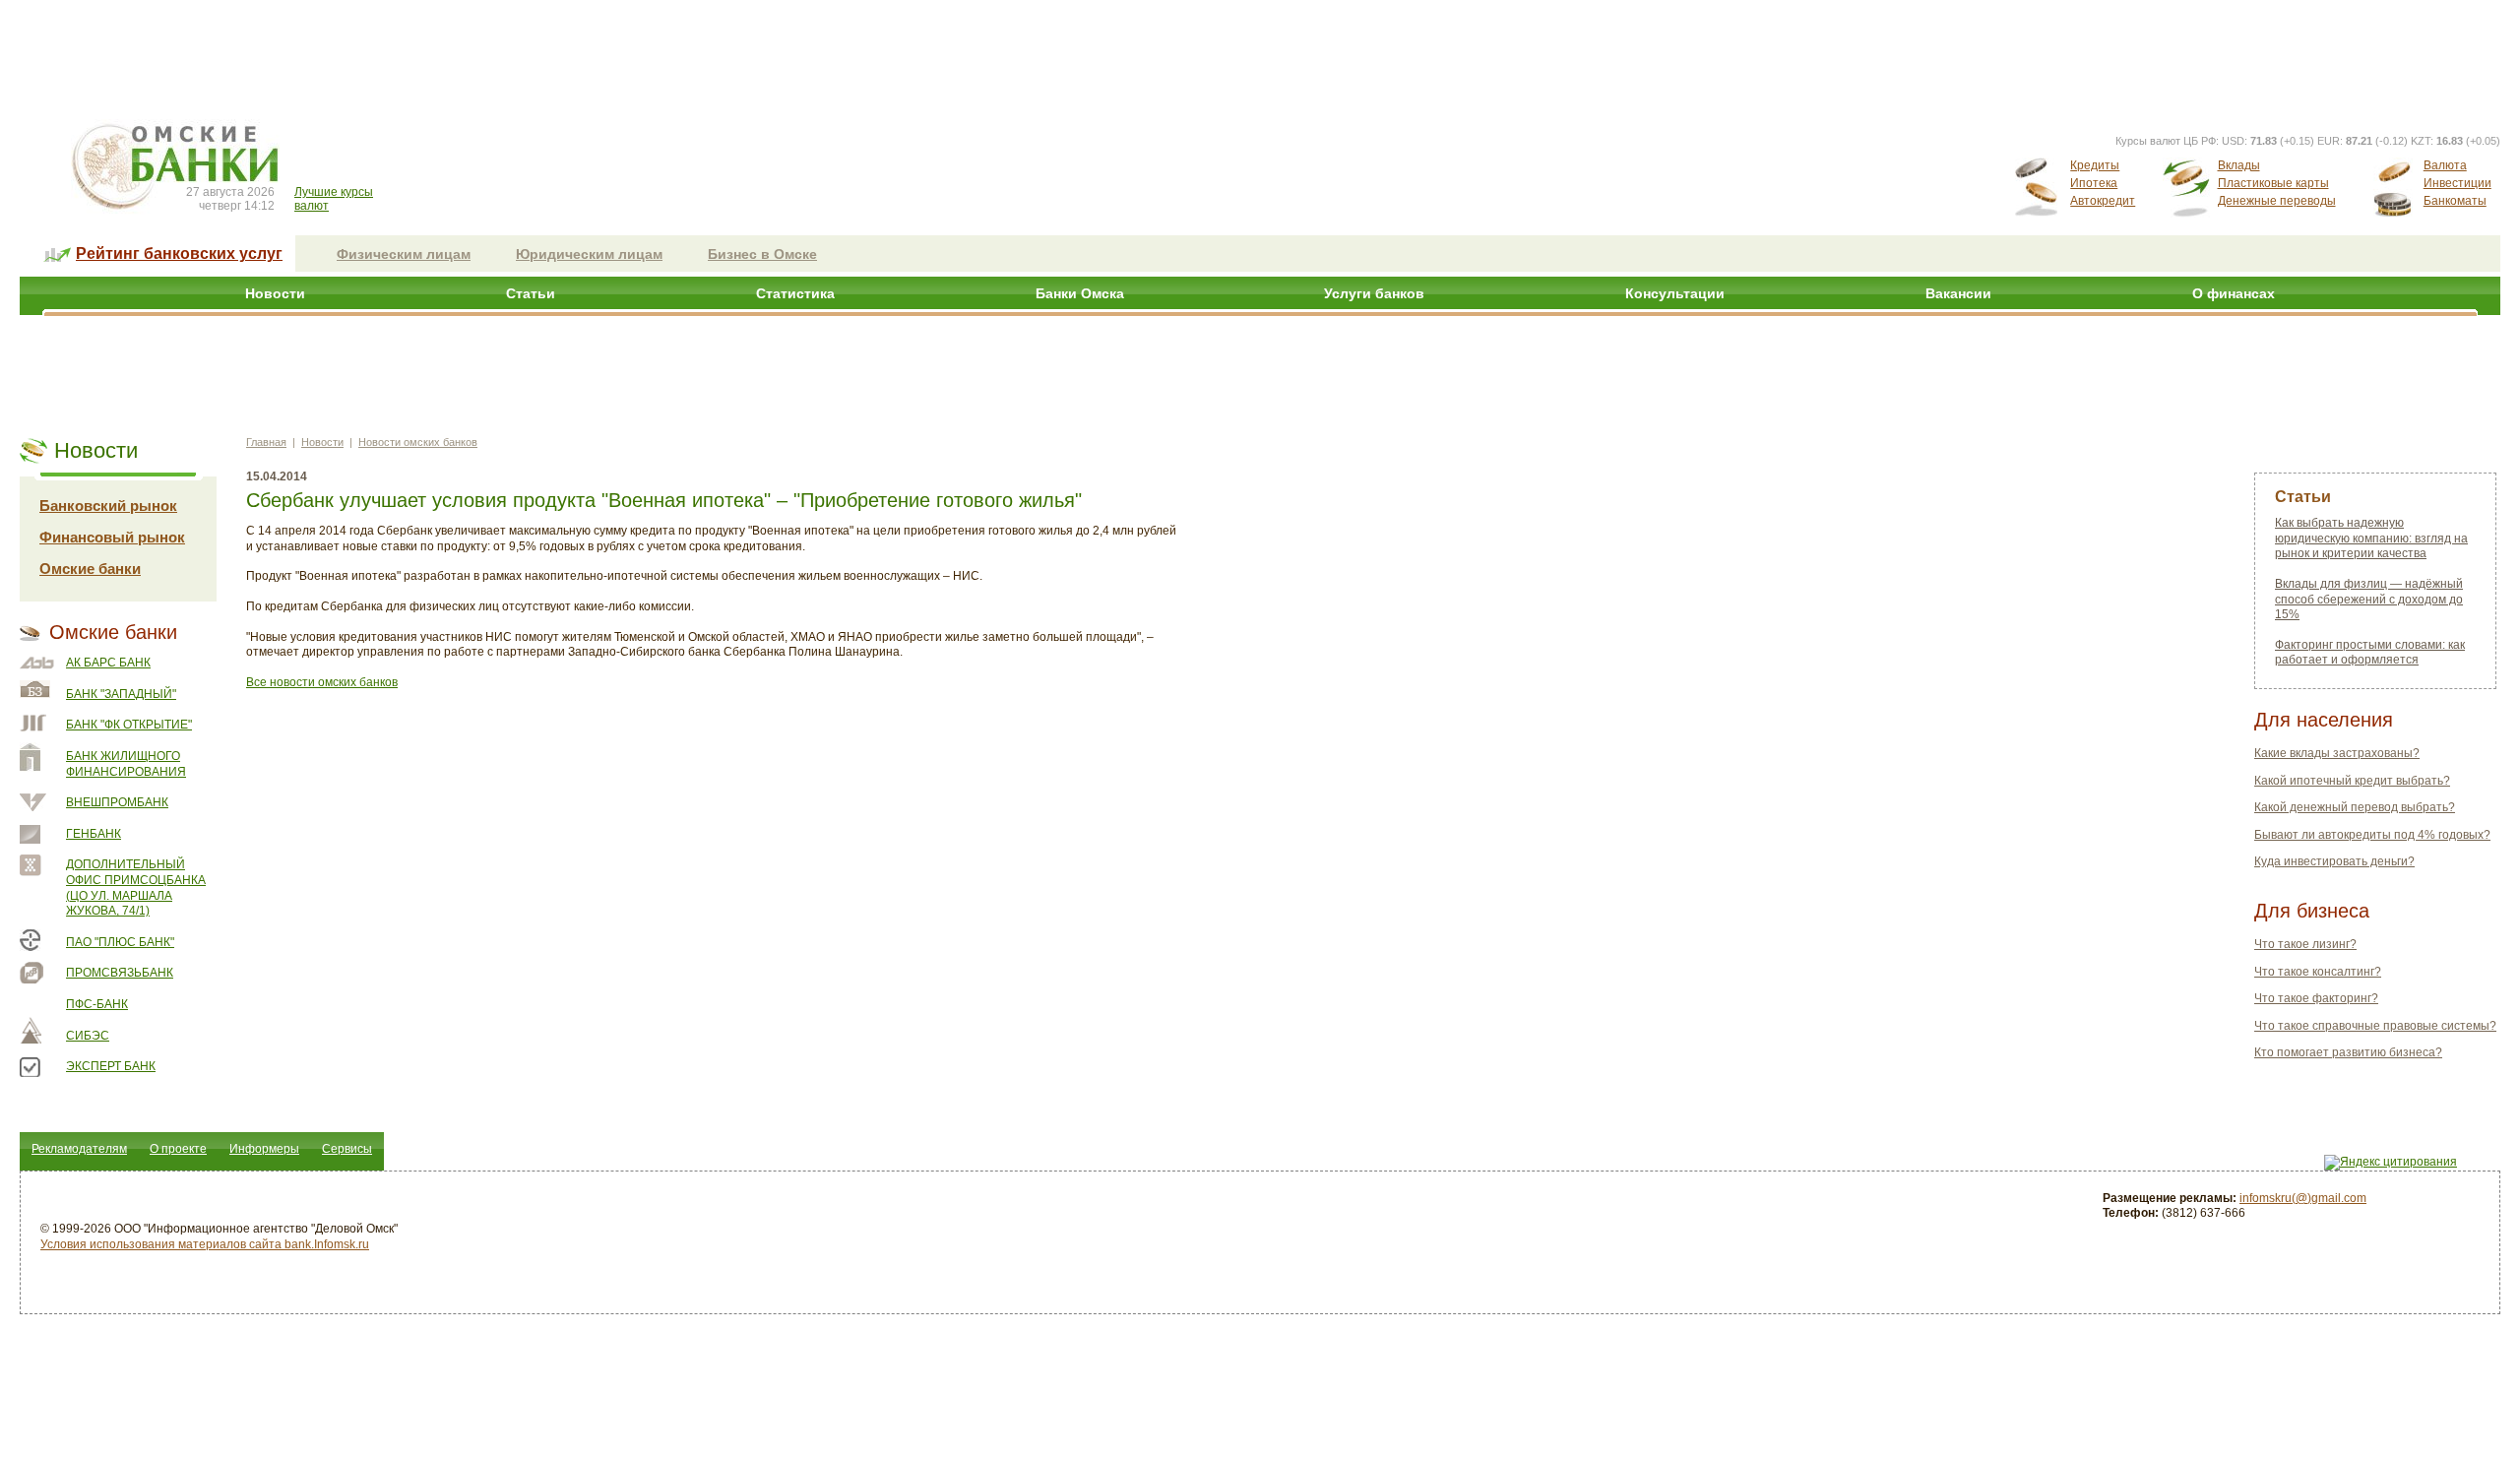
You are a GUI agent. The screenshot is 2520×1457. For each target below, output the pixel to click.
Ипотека (2094, 183)
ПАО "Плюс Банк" (120, 942)
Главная (266, 442)
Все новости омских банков (322, 682)
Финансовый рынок (112, 537)
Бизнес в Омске (762, 254)
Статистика (795, 293)
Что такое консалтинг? (2318, 972)
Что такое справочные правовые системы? (2375, 1026)
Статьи (531, 293)
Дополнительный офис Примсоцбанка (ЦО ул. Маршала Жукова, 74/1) (136, 887)
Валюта (2445, 165)
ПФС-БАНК (97, 1004)
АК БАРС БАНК (108, 663)
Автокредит (2103, 201)
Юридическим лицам (589, 254)
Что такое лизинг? (2305, 944)
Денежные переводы (2277, 201)
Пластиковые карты (2273, 183)
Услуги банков (1374, 293)
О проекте (178, 1149)
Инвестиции (2457, 183)
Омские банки (90, 569)
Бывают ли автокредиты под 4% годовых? (2372, 835)
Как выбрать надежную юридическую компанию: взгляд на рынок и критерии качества (2371, 538)
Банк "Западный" (121, 694)
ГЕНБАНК (94, 834)
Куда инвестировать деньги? (2334, 861)
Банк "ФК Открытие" (129, 725)
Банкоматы (2455, 201)
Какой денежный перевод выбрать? (2355, 807)
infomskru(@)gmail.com (2303, 1198)
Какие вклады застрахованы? (2337, 753)
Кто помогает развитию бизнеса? (2348, 1052)
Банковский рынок (108, 506)
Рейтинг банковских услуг (179, 253)
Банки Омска (1080, 293)
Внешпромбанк (117, 802)
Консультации (1675, 293)
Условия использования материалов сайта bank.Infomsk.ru (205, 1244)
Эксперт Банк (111, 1066)
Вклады (2239, 165)
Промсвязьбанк (120, 973)
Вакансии (1958, 293)
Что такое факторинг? (2316, 998)
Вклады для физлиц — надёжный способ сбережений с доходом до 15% (2369, 599)
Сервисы (347, 1149)
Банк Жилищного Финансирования (126, 764)
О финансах (2234, 293)
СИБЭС (88, 1036)
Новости (275, 293)
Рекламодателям (79, 1149)
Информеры (264, 1149)
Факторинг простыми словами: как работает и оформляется (2370, 653)
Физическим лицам (404, 254)
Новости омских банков (418, 442)
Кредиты (2095, 165)
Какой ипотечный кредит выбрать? (2352, 781)
